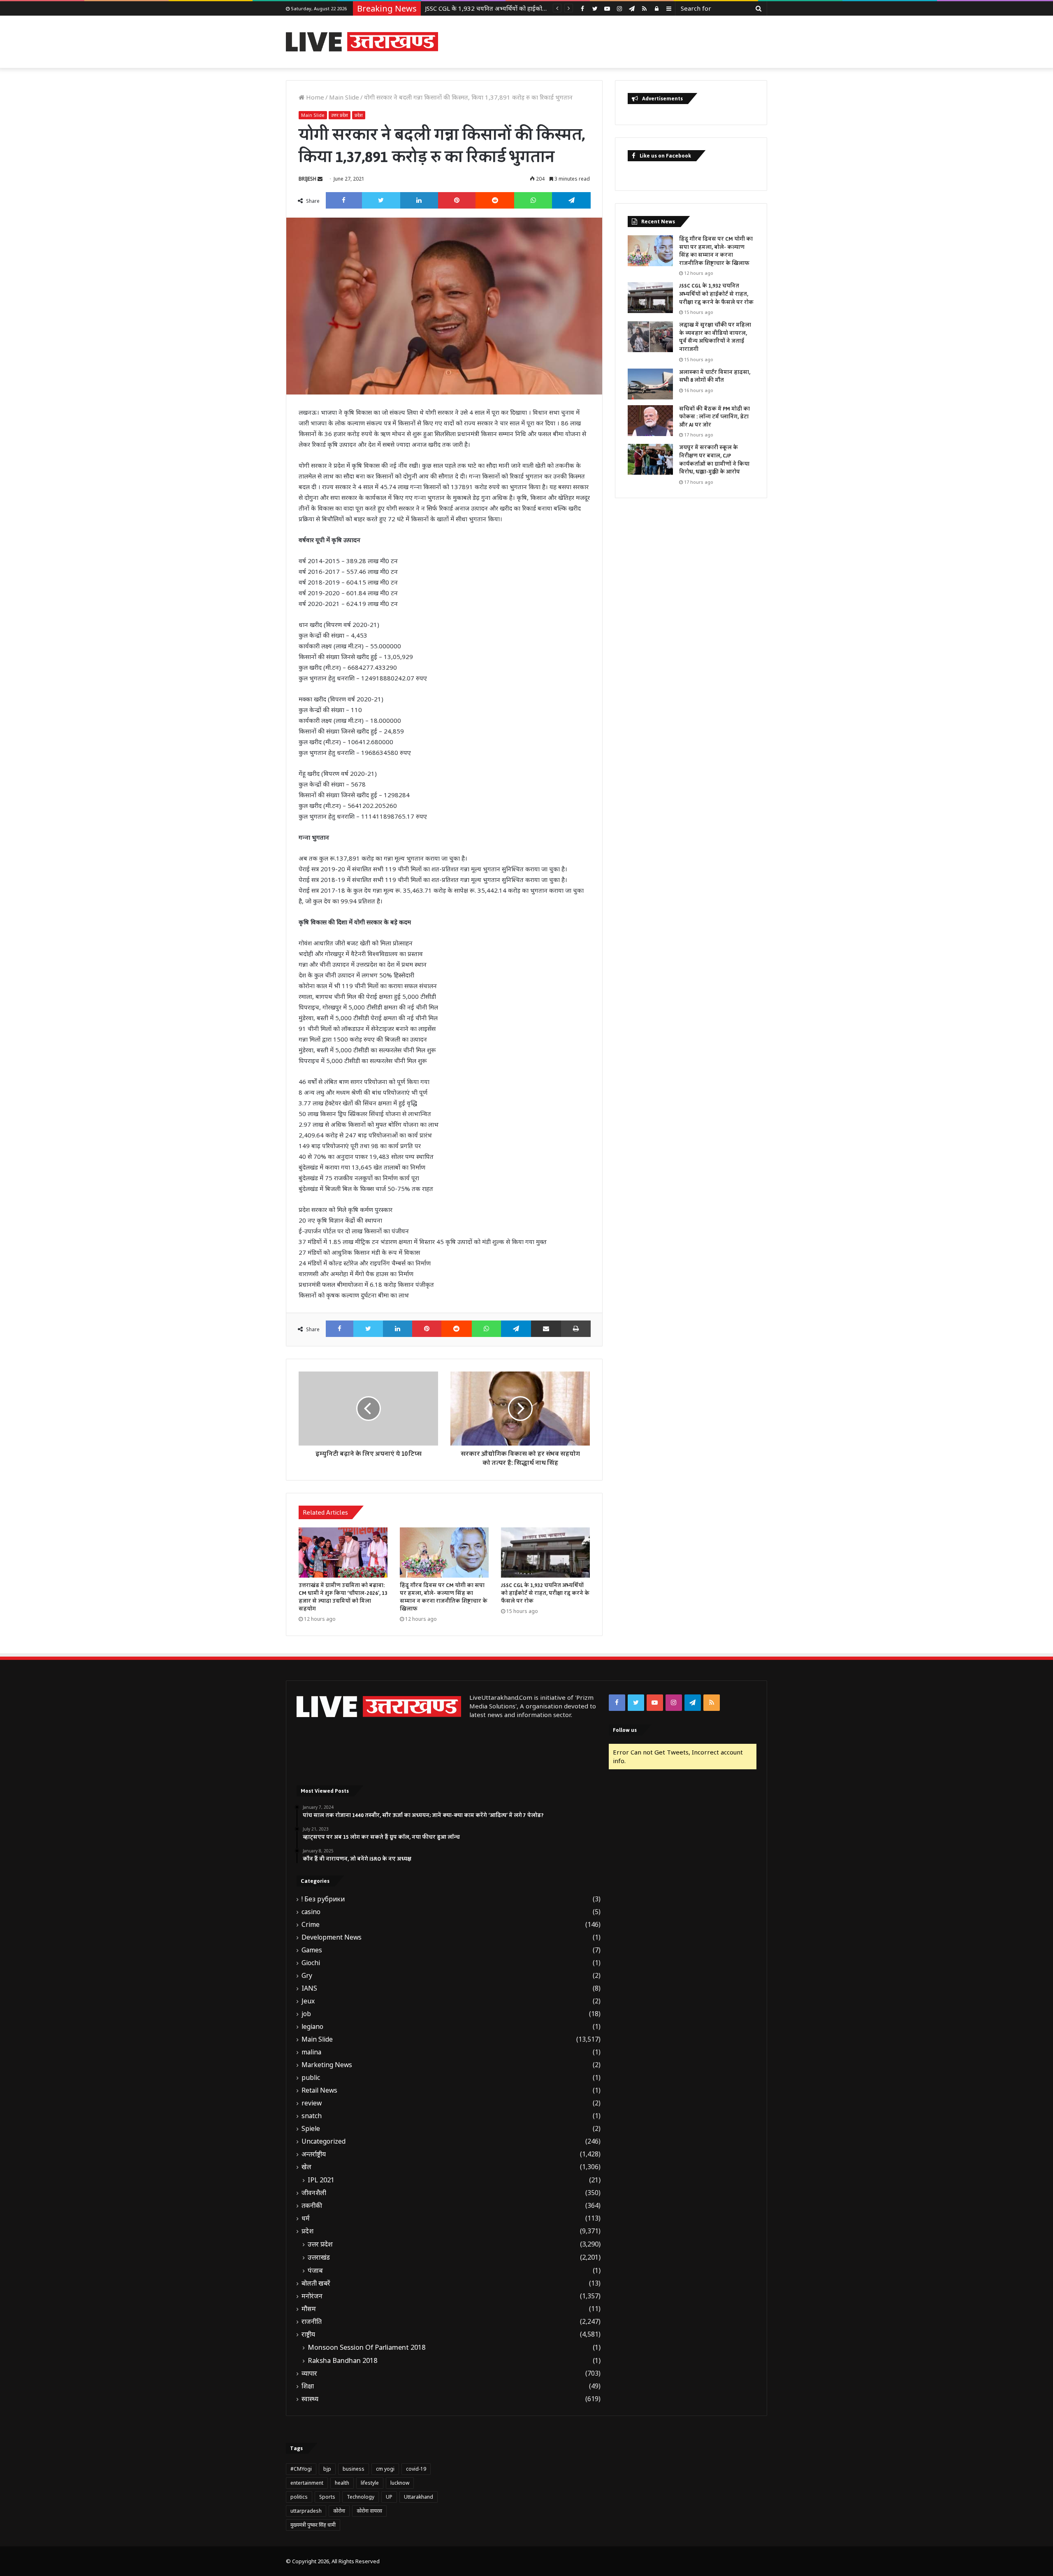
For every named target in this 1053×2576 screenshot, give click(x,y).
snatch (312, 2116)
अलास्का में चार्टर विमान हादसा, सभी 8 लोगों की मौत (715, 376)
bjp (327, 2469)
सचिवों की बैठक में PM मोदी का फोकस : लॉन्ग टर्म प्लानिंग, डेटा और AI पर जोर (714, 417)
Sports (327, 2497)
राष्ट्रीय (308, 2334)
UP (389, 2497)
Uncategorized (324, 2141)
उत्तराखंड (319, 2257)
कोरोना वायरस (369, 2511)
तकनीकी (312, 2206)
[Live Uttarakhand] (362, 42)
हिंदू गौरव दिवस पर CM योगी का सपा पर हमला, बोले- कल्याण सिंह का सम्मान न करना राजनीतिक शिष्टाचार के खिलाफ (444, 1597)
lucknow (400, 2483)
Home (314, 97)
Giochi (311, 1963)
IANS (309, 1988)
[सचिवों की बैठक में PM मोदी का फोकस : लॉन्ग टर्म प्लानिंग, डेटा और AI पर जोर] (650, 421)
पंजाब (315, 2270)
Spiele (311, 2129)
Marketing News (327, 2065)
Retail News (319, 2090)
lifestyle (370, 2483)
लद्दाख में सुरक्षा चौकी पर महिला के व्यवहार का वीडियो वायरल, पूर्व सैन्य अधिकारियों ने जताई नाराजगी (540, 8)
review (312, 2103)
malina (311, 2052)
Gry (307, 1976)
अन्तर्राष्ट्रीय (314, 2154)
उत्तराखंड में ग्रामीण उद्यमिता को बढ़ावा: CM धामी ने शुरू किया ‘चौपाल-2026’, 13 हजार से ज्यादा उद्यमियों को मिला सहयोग (343, 1597)
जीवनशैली (314, 2193)
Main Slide (344, 97)
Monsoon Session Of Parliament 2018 (366, 2347)
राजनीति (312, 2322)
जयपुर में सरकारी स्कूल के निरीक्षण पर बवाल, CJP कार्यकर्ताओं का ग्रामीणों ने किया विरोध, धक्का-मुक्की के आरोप (714, 460)
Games (312, 1950)
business (354, 2469)
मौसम (309, 2309)
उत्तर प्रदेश (340, 115)
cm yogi (385, 2469)
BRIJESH (307, 179)
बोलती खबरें (316, 2283)
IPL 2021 (321, 2180)
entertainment (307, 2483)
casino (311, 1912)
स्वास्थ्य (310, 2399)
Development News (332, 1937)
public (311, 2078)
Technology (361, 2497)
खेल (306, 2167)
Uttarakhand (419, 2497)
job (306, 2014)
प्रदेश (359, 115)
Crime (311, 1925)
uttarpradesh (306, 2511)
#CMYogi (301, 2469)
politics (299, 2497)
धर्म (306, 2218)
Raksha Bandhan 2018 (342, 2360)
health (342, 2483)
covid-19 (416, 2469)
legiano (312, 2027)
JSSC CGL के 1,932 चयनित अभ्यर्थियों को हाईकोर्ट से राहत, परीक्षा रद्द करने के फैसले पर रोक (545, 1593)
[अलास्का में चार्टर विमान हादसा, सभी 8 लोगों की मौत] (650, 384)
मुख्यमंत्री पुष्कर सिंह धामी (313, 2525)
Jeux (308, 2001)
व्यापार (309, 2373)
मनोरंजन (312, 2296)
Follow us (625, 1730)
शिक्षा (308, 2386)
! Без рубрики (323, 1899)
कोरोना (339, 2511)
